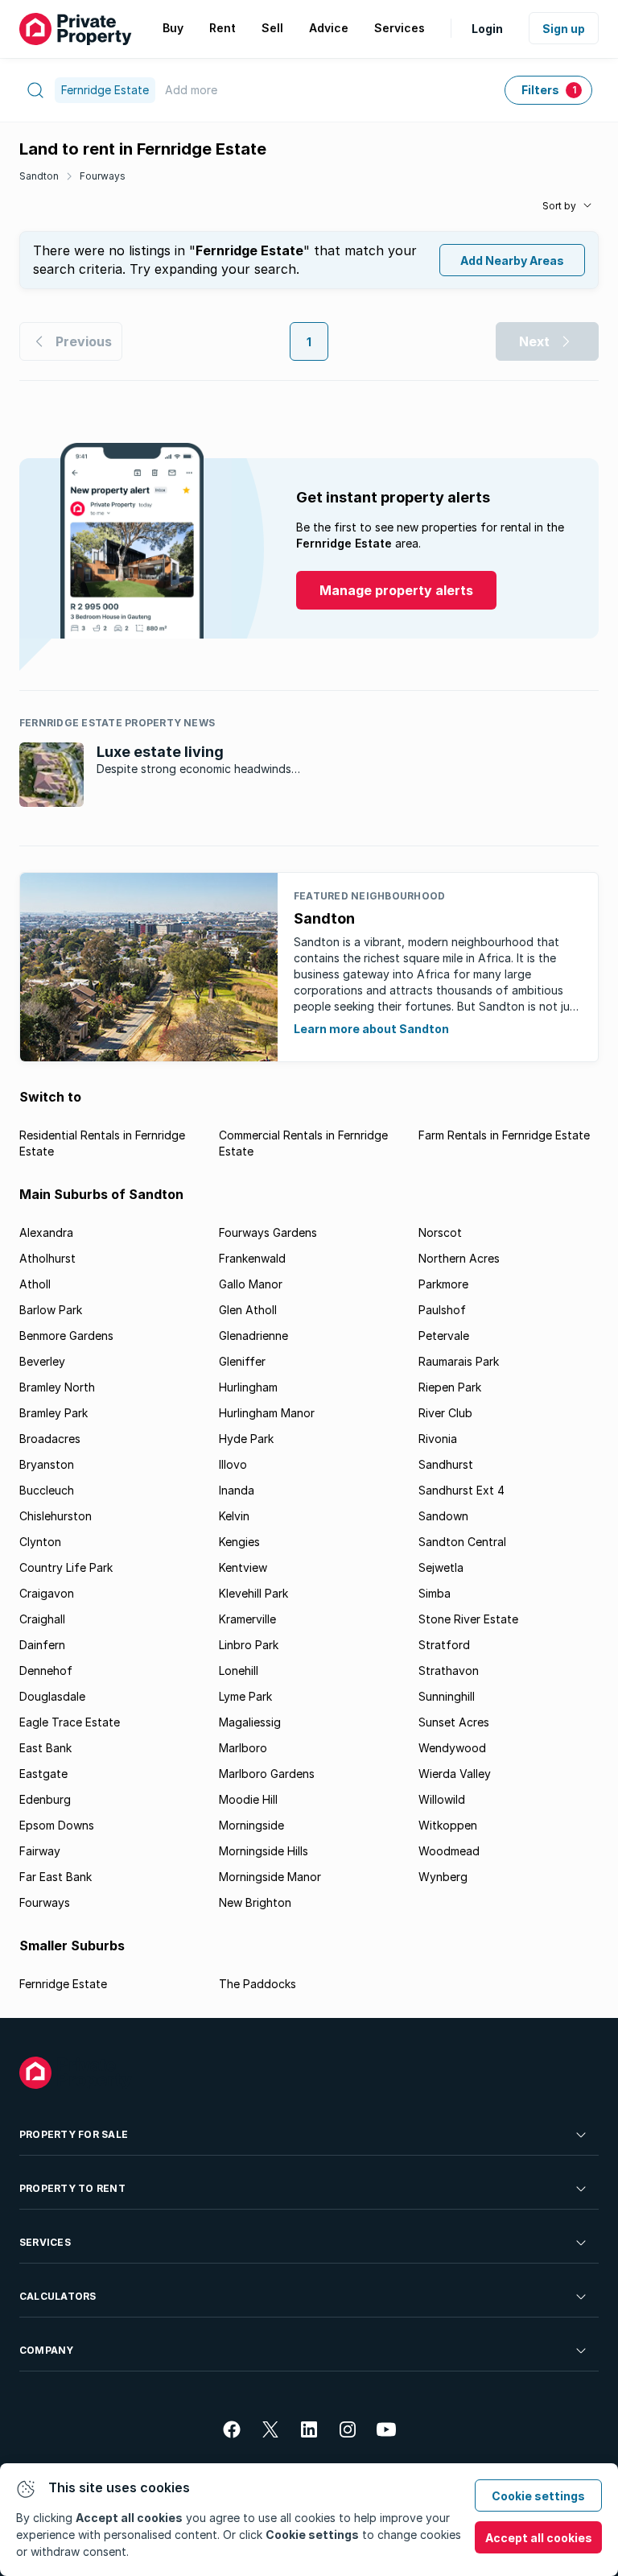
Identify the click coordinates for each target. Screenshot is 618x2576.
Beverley (42, 1361)
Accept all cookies (539, 2538)
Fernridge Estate (63, 1984)
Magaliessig (250, 1722)
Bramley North (57, 1387)
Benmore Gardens (66, 1336)
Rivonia (438, 1439)
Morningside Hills (264, 1851)
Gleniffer (242, 1361)
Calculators (58, 2296)
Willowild (442, 1799)
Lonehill (239, 1670)
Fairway (40, 1851)
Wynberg (443, 1877)
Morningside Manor (270, 1877)
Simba (435, 1593)
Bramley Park (54, 1413)
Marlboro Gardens (267, 1774)
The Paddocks (257, 1984)
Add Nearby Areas (512, 260)
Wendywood (452, 1748)
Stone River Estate (468, 1619)
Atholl (35, 1284)
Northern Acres (459, 1258)
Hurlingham (248, 1387)
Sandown (443, 1516)
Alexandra (46, 1232)
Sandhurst (446, 1464)
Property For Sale (74, 2134)
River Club (445, 1413)
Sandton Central (462, 1542)
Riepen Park (450, 1387)
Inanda (237, 1490)
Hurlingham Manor (267, 1413)
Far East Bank (56, 1877)
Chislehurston (56, 1516)
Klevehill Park (253, 1593)
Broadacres (50, 1439)
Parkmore (443, 1284)
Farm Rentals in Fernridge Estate (504, 1135)
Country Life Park (66, 1567)
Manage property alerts (396, 590)
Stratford (444, 1645)
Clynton (40, 1542)
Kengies (239, 1542)
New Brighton (255, 1902)
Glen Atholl (248, 1310)
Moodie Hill (248, 1799)
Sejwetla (441, 1567)
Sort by (559, 206)
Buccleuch (47, 1490)
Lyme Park (245, 1696)
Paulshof (442, 1310)
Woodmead (449, 1851)
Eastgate (43, 1774)
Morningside (251, 1825)
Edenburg (45, 1799)
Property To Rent (72, 2188)
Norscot (440, 1232)
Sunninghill (447, 1696)
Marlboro (243, 1748)
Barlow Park (51, 1310)
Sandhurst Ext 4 (461, 1490)
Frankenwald (252, 1258)
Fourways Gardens (268, 1232)
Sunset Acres (454, 1722)
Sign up (564, 29)
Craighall (42, 1619)
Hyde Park (246, 1439)
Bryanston (47, 1464)
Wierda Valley (455, 1774)
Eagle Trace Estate (70, 1722)
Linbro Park (249, 1645)
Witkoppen (448, 1825)
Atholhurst (47, 1258)
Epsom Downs (57, 1825)
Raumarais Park (459, 1361)
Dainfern (42, 1645)
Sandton (39, 176)
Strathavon (449, 1670)
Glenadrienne (253, 1336)
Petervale (444, 1336)
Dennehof (46, 1670)
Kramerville (247, 1619)
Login (487, 29)
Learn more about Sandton (371, 1029)
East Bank (45, 1748)
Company (47, 2350)
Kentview (243, 1567)
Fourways (103, 176)
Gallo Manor (251, 1284)
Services (45, 2242)
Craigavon (47, 1593)
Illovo (233, 1464)
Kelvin (234, 1516)
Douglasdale (52, 1696)
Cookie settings (538, 2496)
